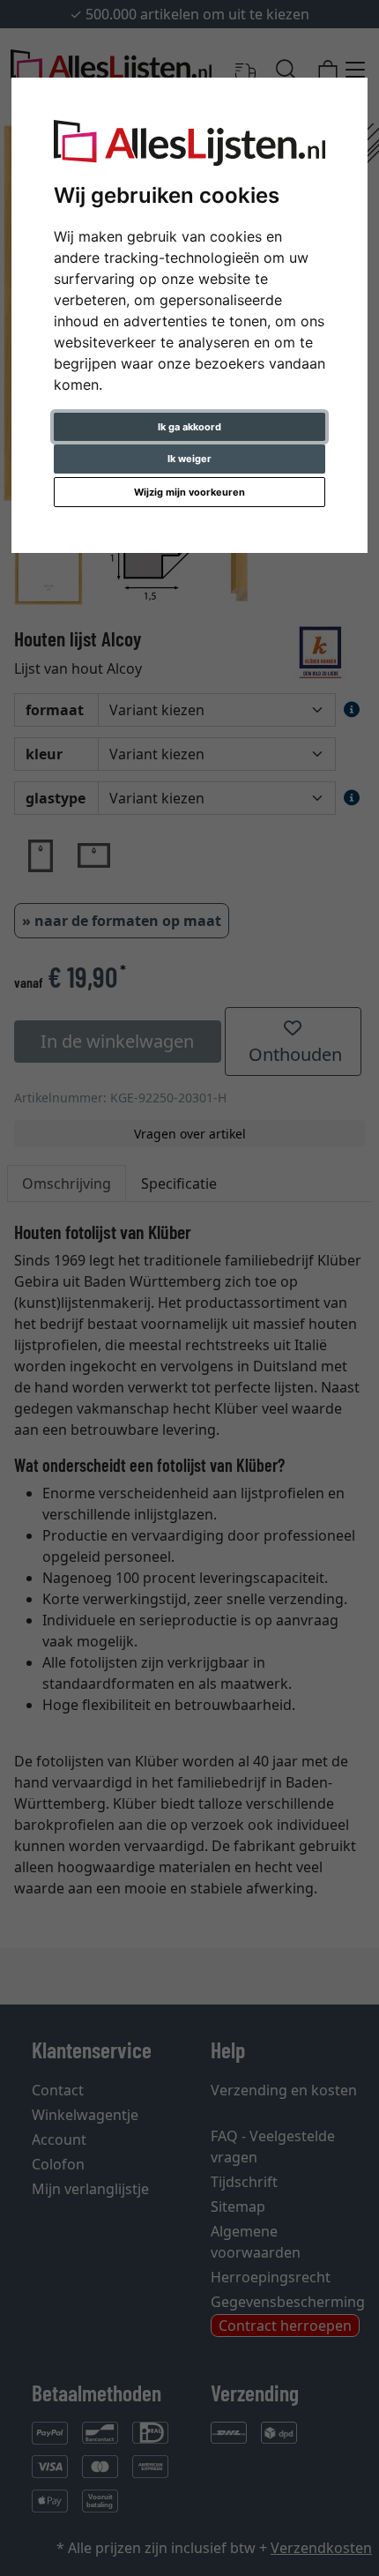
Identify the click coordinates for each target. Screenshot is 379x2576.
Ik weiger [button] (189, 459)
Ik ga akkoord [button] (189, 427)
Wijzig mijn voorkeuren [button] (189, 492)
